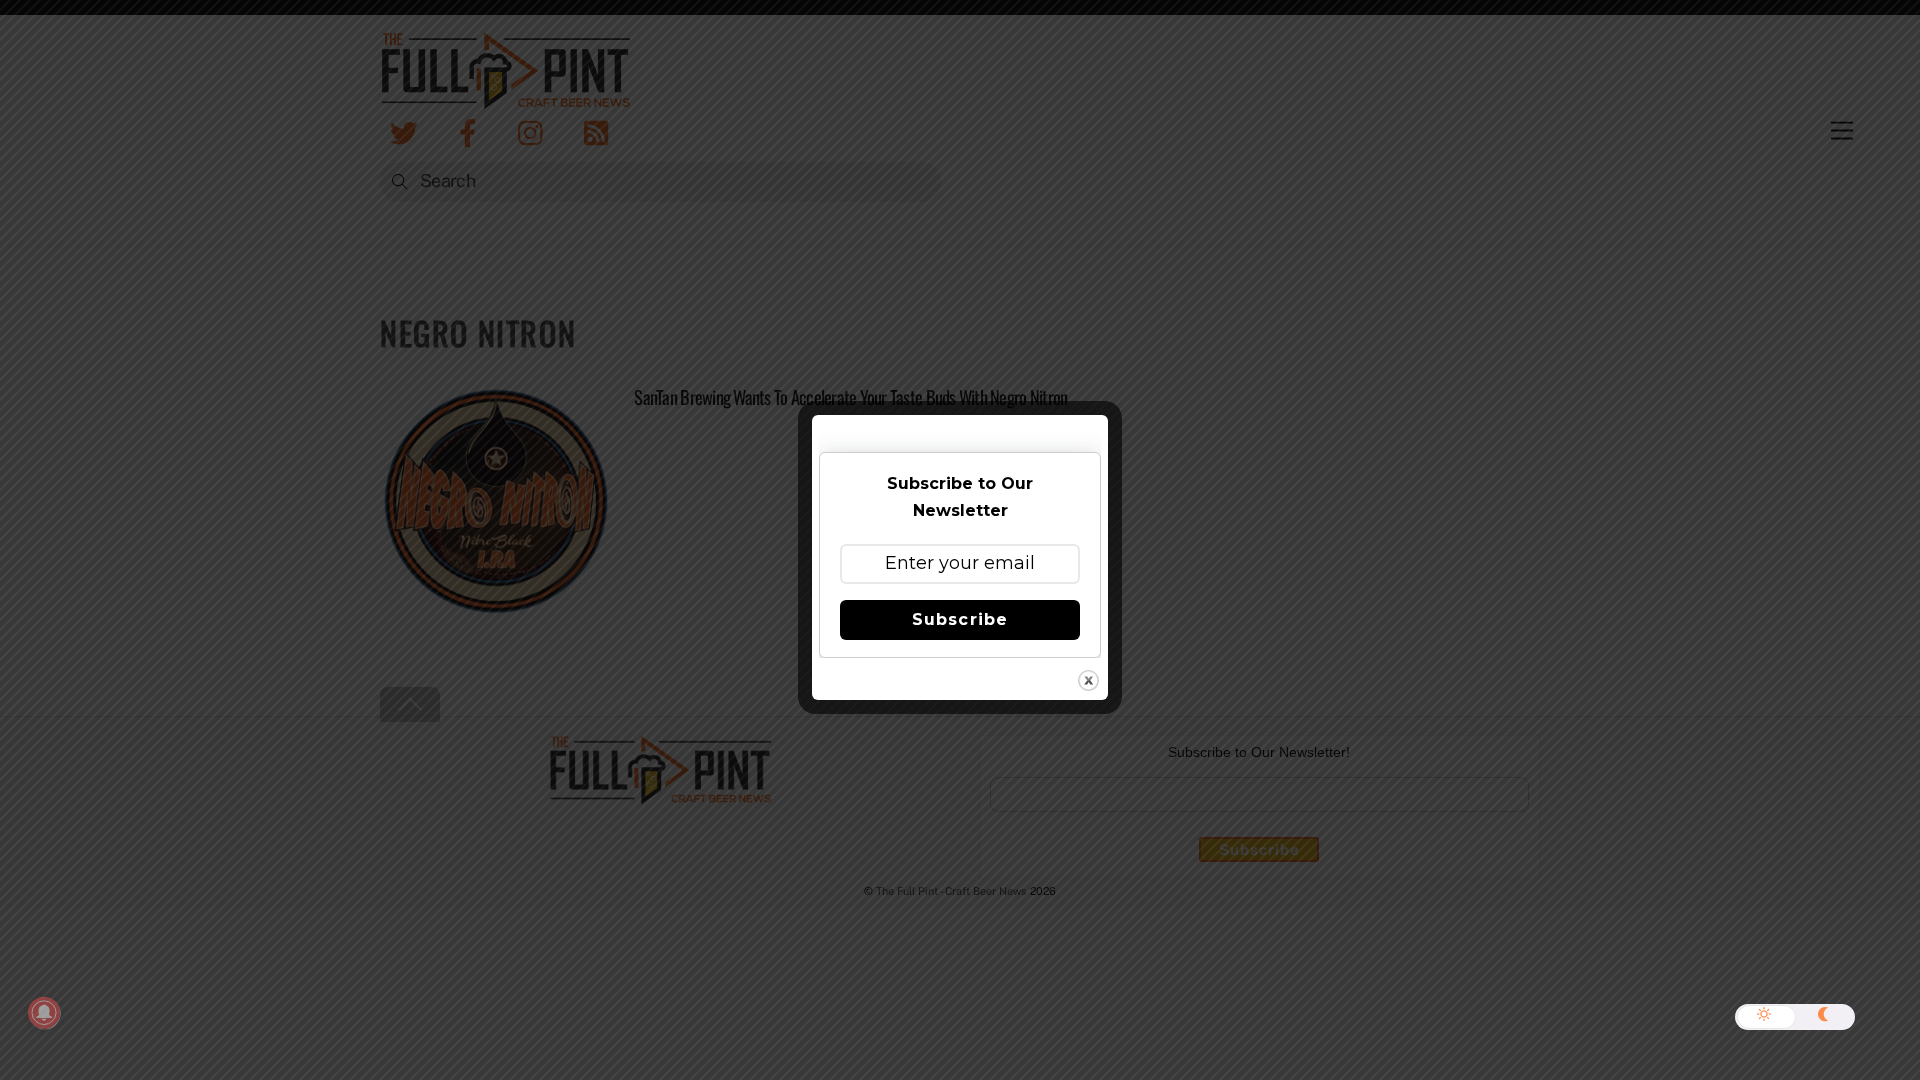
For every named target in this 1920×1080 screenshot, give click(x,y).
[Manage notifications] (44, 1013)
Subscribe (959, 619)
